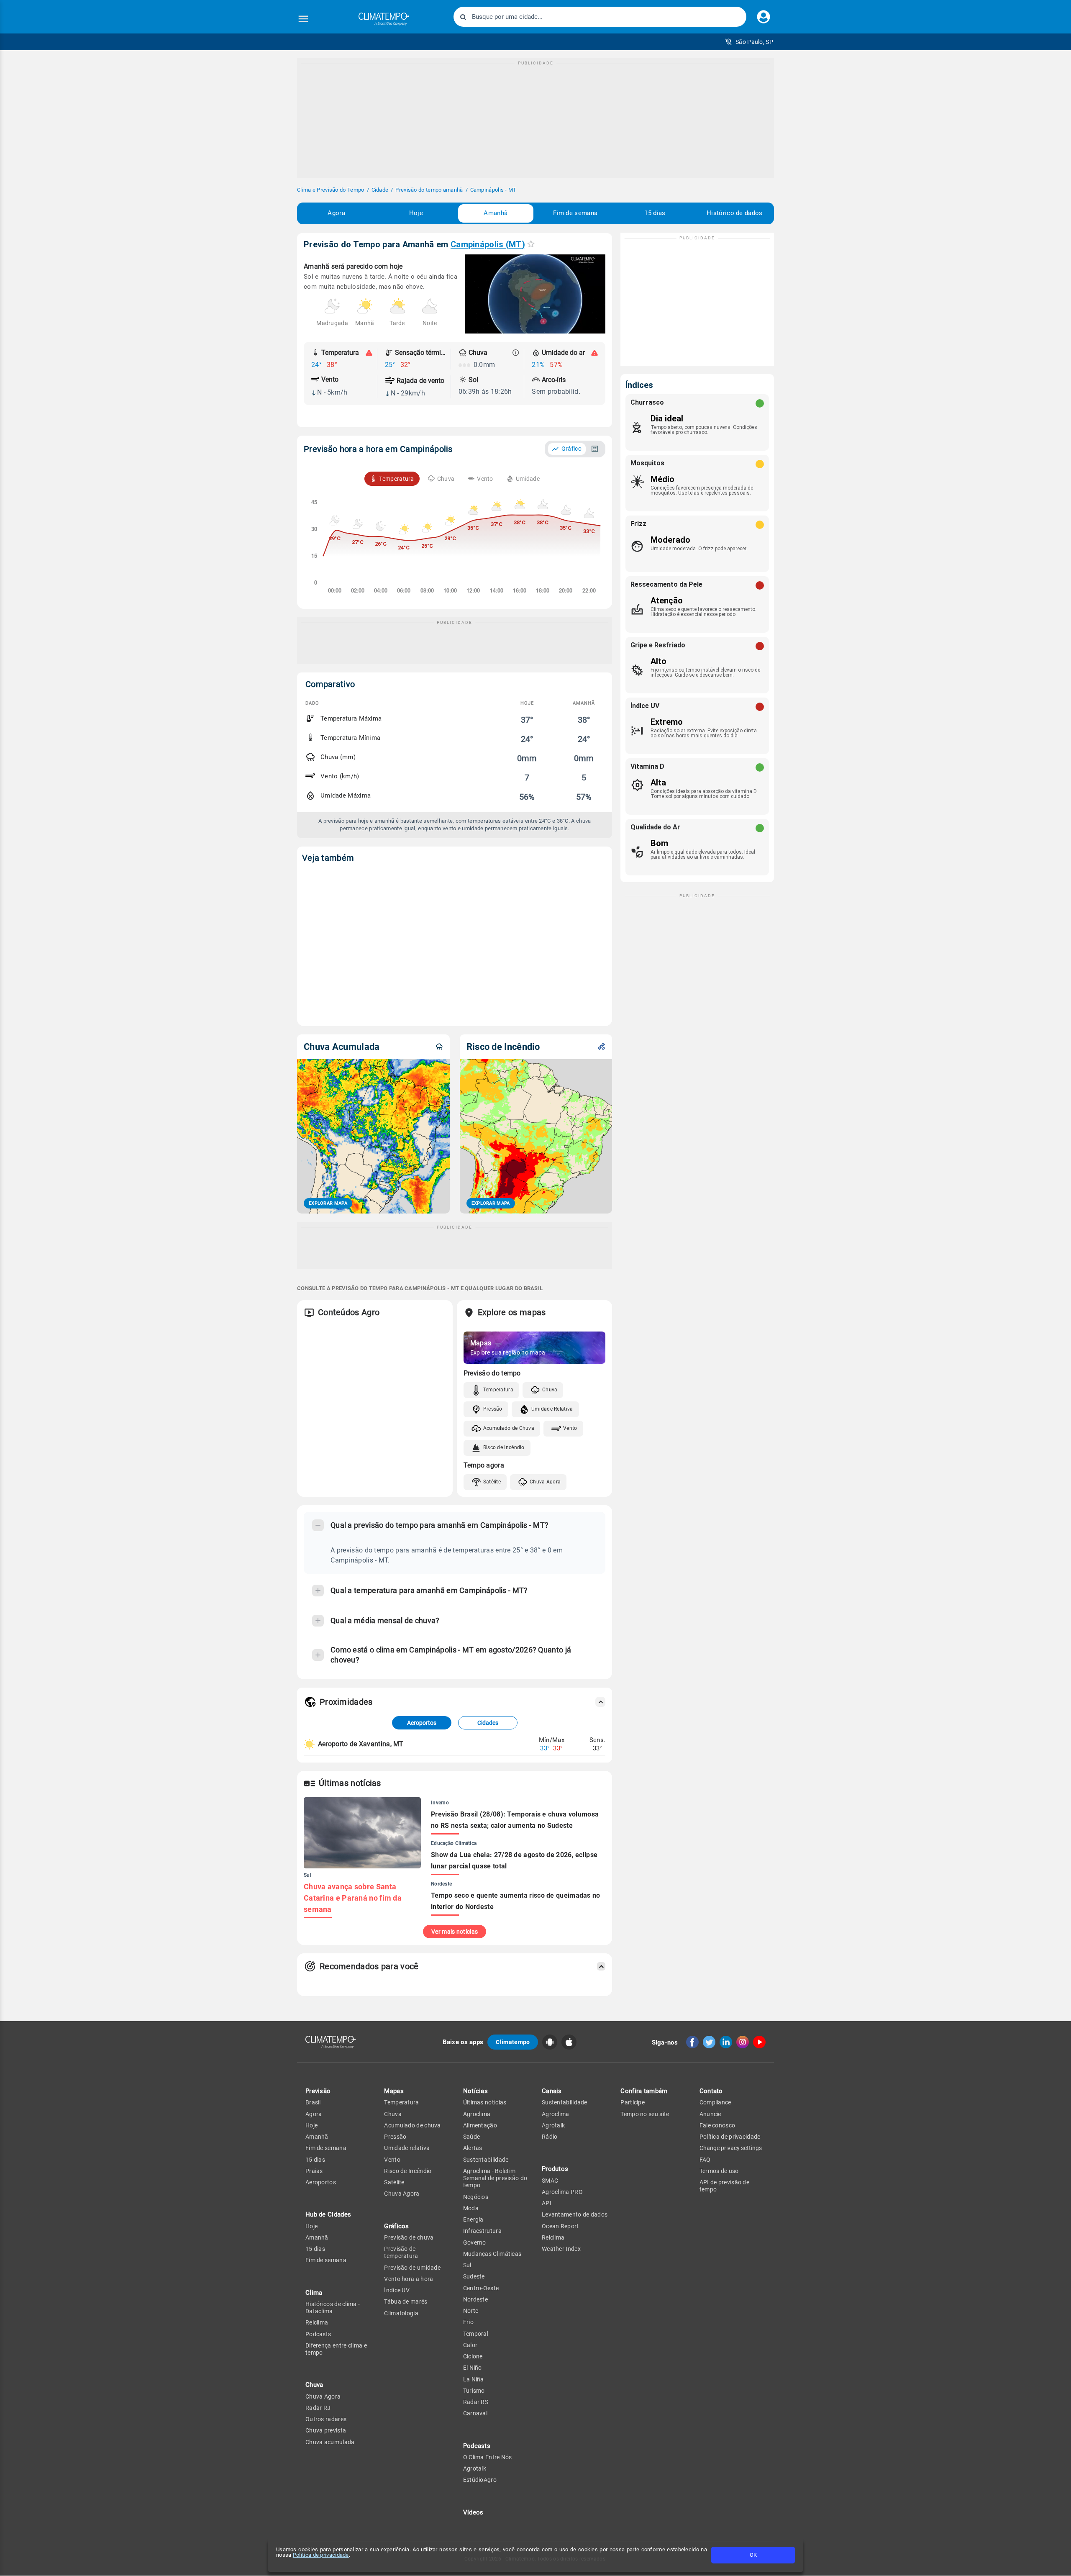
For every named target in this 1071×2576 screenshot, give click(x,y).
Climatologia (401, 2313)
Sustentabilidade (486, 2160)
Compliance (715, 2102)
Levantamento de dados (575, 2214)
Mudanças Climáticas (492, 2254)
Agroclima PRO (562, 2192)
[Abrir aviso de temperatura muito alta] (369, 353)
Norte (471, 2311)
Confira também (644, 2091)
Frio (468, 2322)
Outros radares (326, 2419)
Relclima (317, 2322)
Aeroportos (422, 1723)
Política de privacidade (321, 2555)
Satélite (492, 1482)
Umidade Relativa (552, 1409)
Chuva (550, 1390)
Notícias (475, 2091)
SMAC (550, 2181)
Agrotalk (475, 2468)
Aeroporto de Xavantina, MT (361, 1744)
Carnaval (475, 2413)
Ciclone (473, 2356)
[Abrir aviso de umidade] (594, 353)
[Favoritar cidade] (531, 244)
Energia (473, 2219)
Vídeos (473, 2512)
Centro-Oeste (481, 2288)
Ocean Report (560, 2226)
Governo (475, 2242)
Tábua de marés (406, 2301)
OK (753, 2555)
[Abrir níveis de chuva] (516, 353)
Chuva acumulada (330, 2442)
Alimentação (480, 2125)
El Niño (473, 2368)
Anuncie (710, 2114)
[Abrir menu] (303, 19)
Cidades (488, 1723)
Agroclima (477, 2114)
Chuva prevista (326, 2430)
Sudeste (474, 2276)
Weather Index (561, 2249)
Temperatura (498, 1390)
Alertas (473, 2148)
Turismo (474, 2391)
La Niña (474, 2379)
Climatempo (513, 2042)
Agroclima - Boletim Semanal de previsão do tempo (495, 2178)
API (547, 2203)
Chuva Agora (545, 1482)
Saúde (472, 2137)
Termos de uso (719, 2171)
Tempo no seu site (645, 2114)
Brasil (313, 2102)
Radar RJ (318, 2408)
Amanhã (496, 213)
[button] (749, 42)
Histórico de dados (734, 213)
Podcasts (318, 2334)
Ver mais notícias (455, 1932)
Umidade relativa (407, 2148)
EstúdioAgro (480, 2480)
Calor (470, 2345)
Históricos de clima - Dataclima (333, 2308)
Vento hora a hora (409, 2279)
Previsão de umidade (412, 2268)
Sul (467, 2265)
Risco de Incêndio (504, 1447)
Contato (711, 2091)
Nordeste (475, 2299)
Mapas (394, 2091)
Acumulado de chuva (412, 2125)
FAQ (705, 2160)
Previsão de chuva (409, 2237)
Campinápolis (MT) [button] (488, 244)
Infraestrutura (482, 2231)
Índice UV (397, 2290)
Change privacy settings (731, 2148)
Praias (314, 2171)
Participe (633, 2102)
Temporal (476, 2334)
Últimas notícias (485, 2102)
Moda (471, 2208)
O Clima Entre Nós (488, 2457)
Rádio (550, 2137)
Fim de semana (575, 213)
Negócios (476, 2197)
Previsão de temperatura (401, 2252)
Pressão (493, 1409)
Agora (336, 213)
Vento (570, 1428)
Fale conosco (717, 2125)
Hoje (416, 213)
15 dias (655, 213)
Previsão (318, 2091)
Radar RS (476, 2402)
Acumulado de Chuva (509, 1428)
